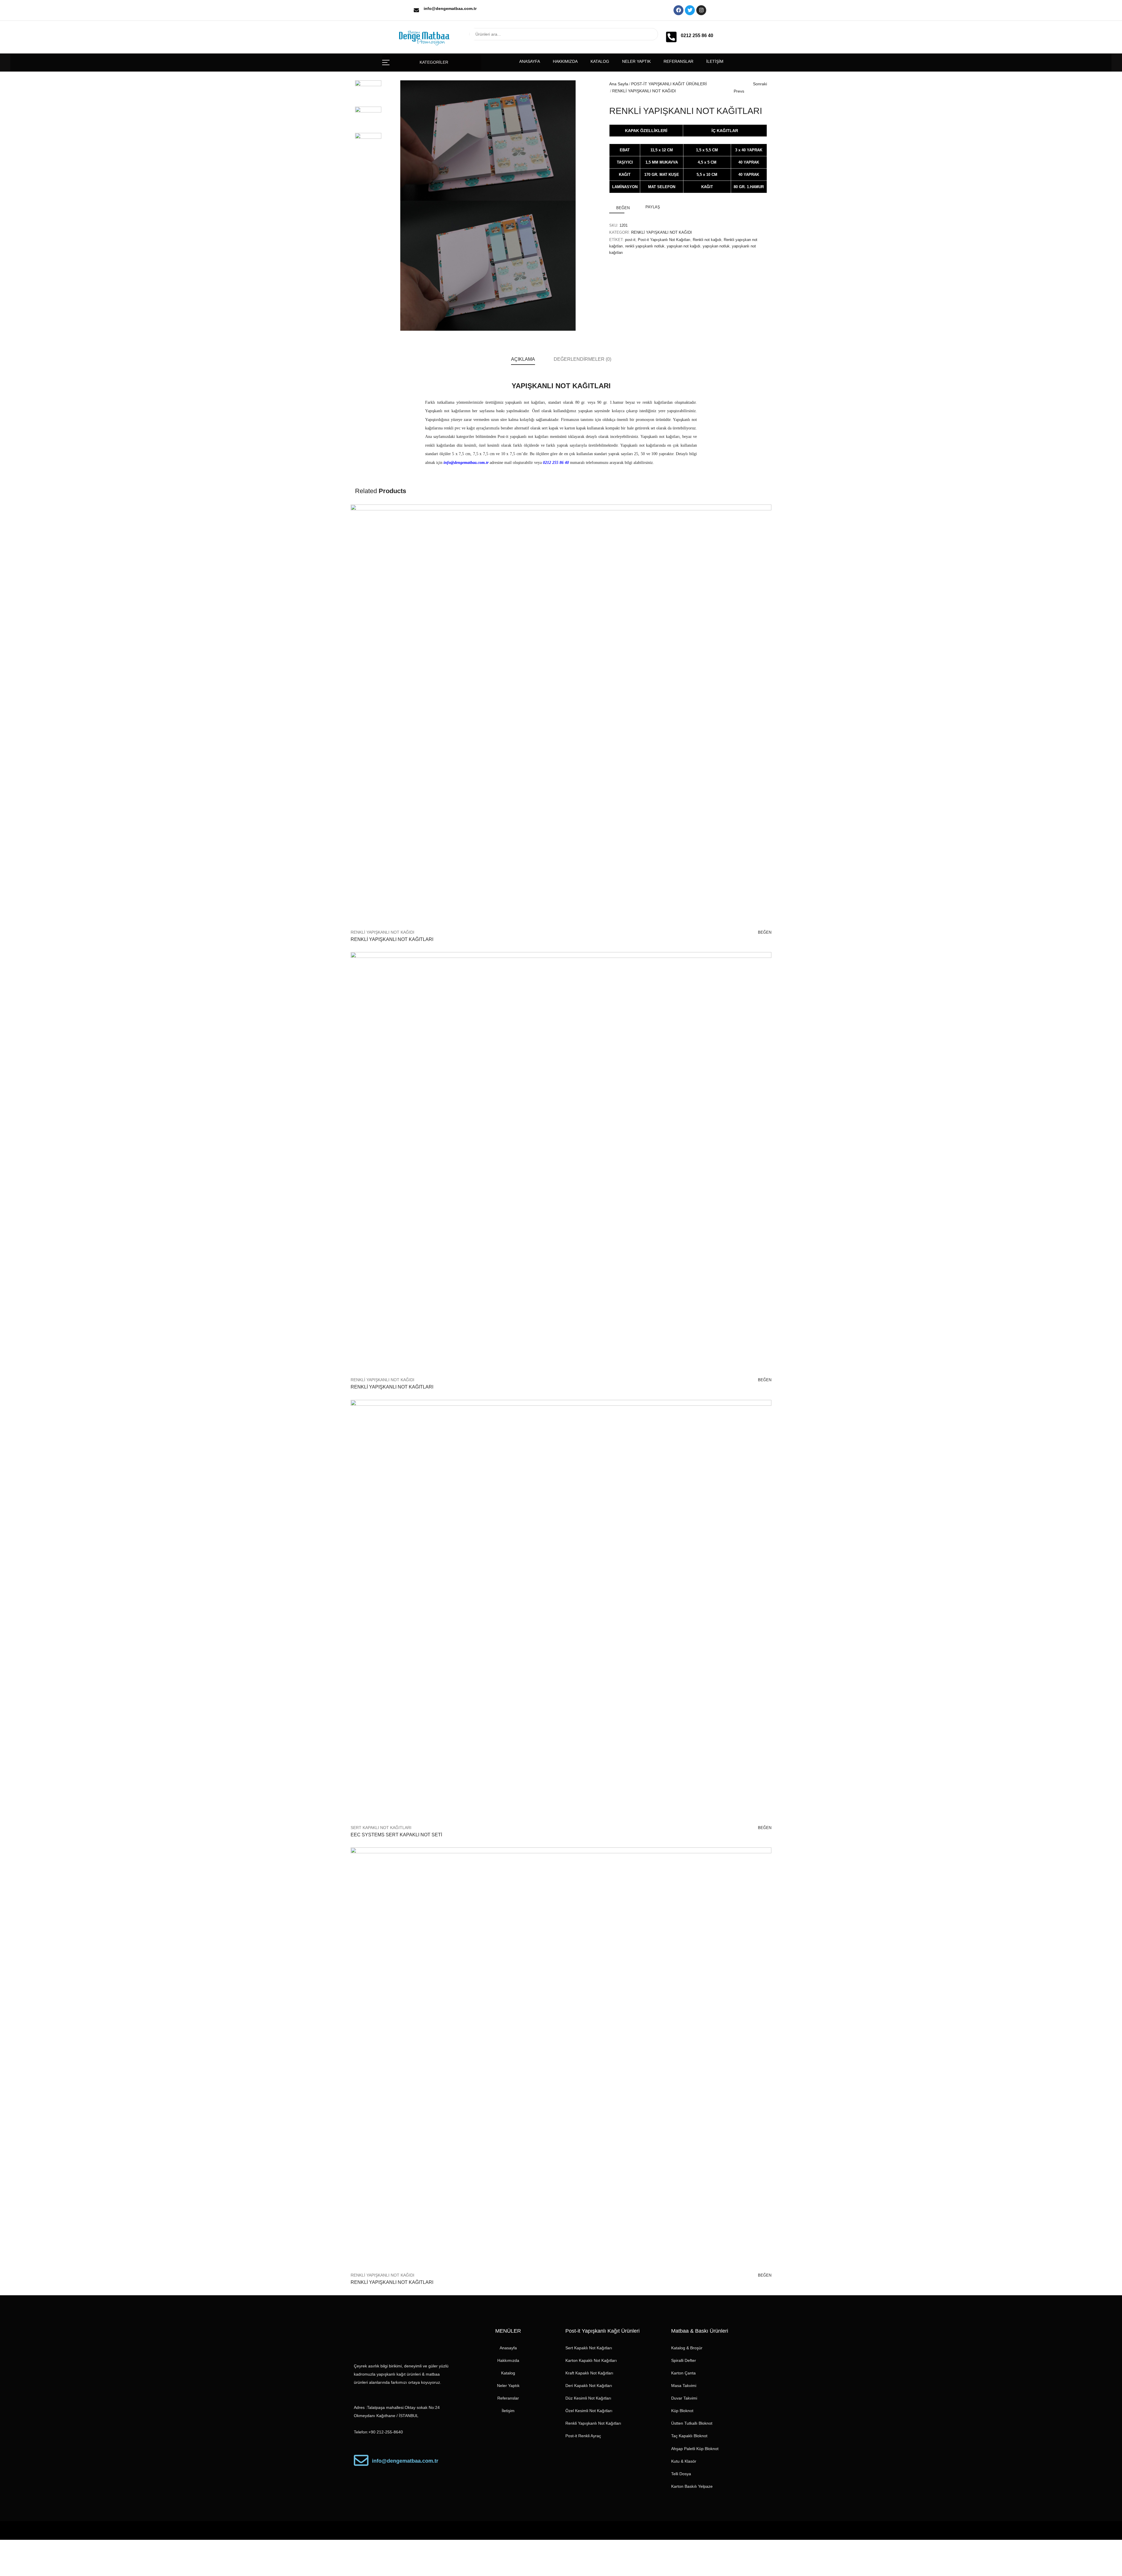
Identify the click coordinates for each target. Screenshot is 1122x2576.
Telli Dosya (681, 2474)
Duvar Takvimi (684, 2398)
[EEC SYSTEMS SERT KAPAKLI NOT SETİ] (561, 1610)
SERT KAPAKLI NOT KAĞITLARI (381, 1828)
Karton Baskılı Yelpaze (692, 2486)
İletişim (715, 61)
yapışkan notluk (716, 246)
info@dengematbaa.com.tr (450, 8)
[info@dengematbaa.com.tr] (416, 10)
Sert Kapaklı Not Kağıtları (589, 2348)
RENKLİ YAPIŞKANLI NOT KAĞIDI (644, 91)
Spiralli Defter (684, 2360)
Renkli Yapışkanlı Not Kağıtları (593, 2423)
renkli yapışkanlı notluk (645, 246)
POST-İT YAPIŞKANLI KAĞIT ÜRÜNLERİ (669, 84)
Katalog (600, 61)
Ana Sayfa (619, 84)
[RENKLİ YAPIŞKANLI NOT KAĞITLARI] (561, 715)
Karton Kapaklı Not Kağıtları (591, 2360)
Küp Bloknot (682, 2411)
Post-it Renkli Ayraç (583, 2436)
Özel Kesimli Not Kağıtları (589, 2411)
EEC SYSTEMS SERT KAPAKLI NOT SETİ (396, 1835)
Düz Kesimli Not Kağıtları (588, 2398)
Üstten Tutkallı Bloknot (692, 2423)
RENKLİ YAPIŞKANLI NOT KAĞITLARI (392, 939)
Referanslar (678, 61)
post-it (630, 240)
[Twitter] (690, 10)
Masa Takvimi (684, 2386)
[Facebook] (678, 10)
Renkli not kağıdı (707, 240)
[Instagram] (701, 10)
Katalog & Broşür (687, 2348)
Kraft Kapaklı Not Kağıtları (589, 2373)
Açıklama (523, 359)
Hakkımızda (565, 61)
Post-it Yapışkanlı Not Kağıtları (664, 240)
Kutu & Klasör (684, 2461)
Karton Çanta (683, 2373)
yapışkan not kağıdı (684, 246)
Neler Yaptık (636, 61)
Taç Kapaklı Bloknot (689, 2436)
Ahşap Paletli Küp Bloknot (695, 2449)
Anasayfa (530, 61)
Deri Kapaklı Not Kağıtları (589, 2386)
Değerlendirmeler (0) (582, 359)
